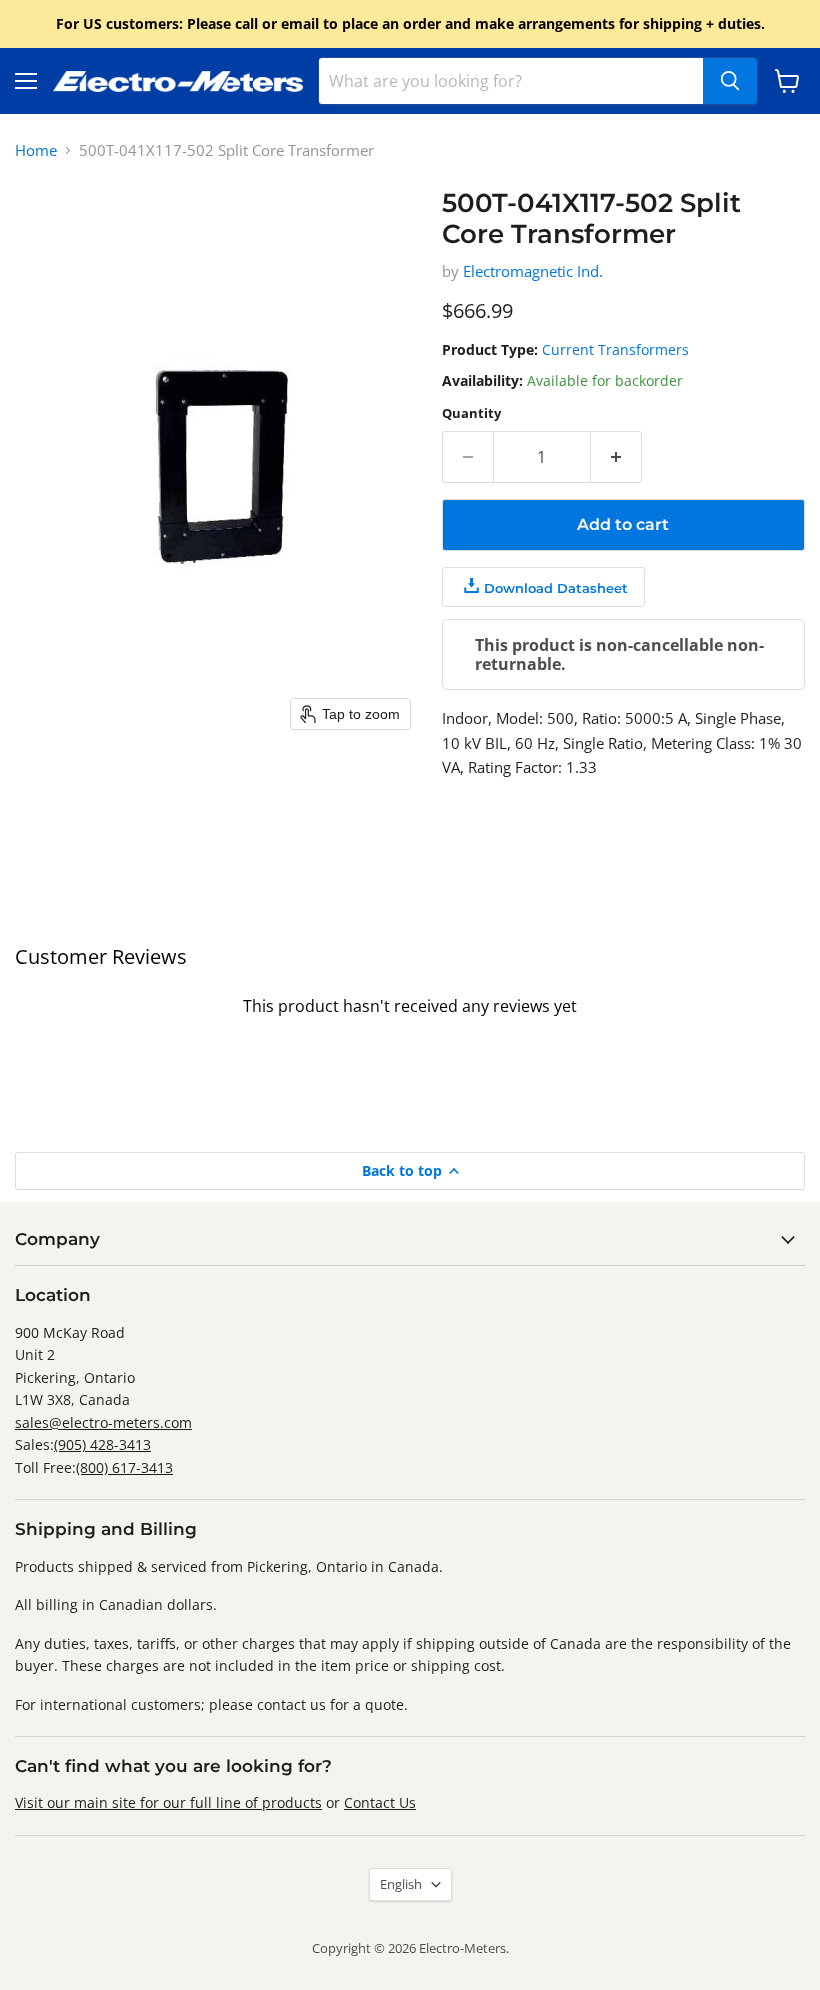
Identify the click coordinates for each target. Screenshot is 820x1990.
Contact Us (380, 1802)
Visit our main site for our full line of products (168, 1802)
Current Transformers (615, 349)
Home (36, 150)
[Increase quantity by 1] (616, 457)
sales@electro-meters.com (103, 1422)
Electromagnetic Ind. (533, 271)
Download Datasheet (556, 588)
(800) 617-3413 (124, 1467)
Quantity (471, 413)
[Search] (730, 81)
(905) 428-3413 (102, 1444)
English (401, 1884)
